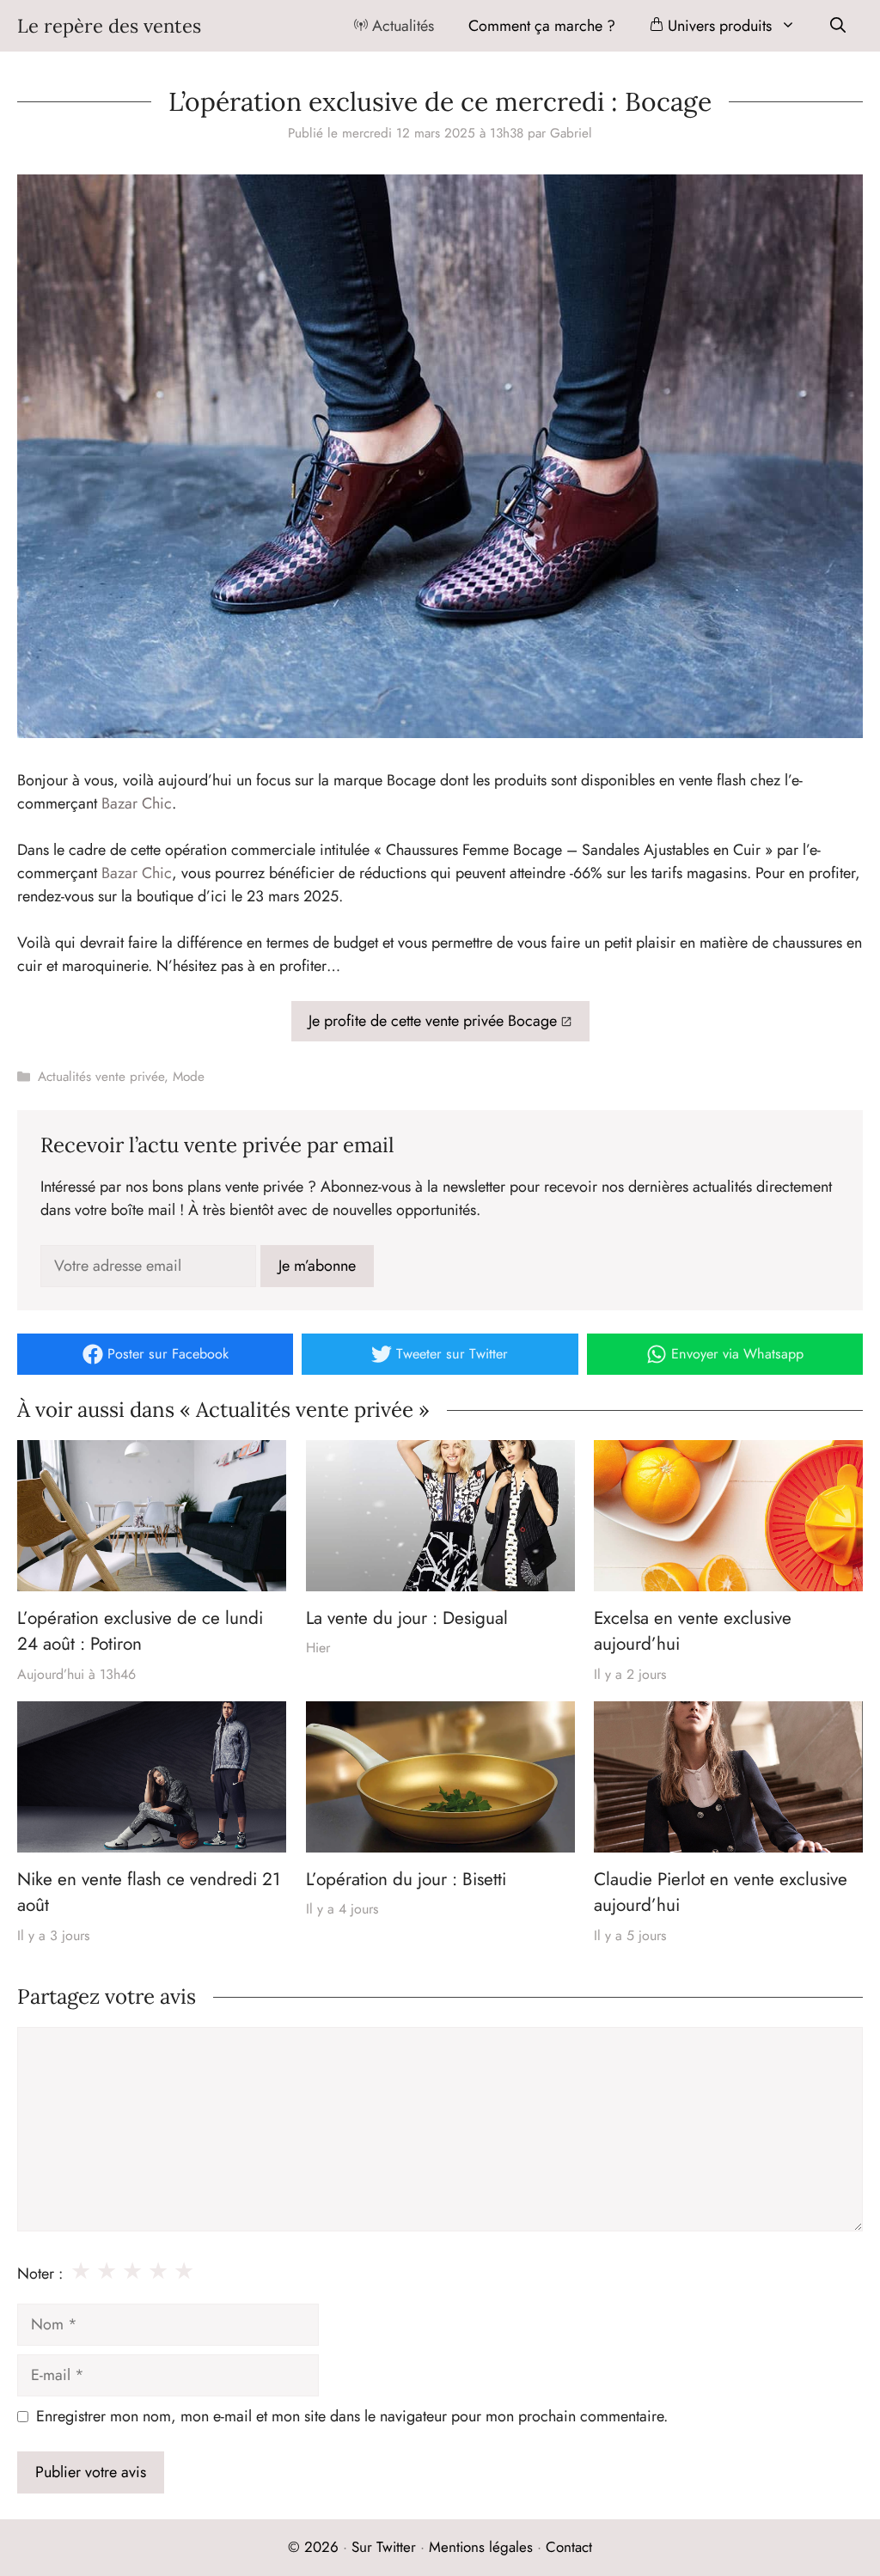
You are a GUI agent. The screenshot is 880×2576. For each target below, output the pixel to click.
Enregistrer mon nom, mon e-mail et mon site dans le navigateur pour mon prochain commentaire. (352, 2416)
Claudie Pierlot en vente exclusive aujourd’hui (721, 1892)
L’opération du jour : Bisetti (406, 1879)
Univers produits (718, 26)
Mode (189, 1077)
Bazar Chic (137, 803)
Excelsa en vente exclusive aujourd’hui (693, 1631)
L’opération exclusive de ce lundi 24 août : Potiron (140, 1631)
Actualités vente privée (101, 1077)
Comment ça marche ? (542, 26)
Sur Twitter (384, 2547)
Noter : (40, 2274)
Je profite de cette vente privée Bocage (433, 1021)
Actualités (401, 26)
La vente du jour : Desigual (407, 1618)
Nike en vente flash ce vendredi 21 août (149, 1892)
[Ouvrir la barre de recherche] (838, 26)
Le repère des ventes (109, 26)
